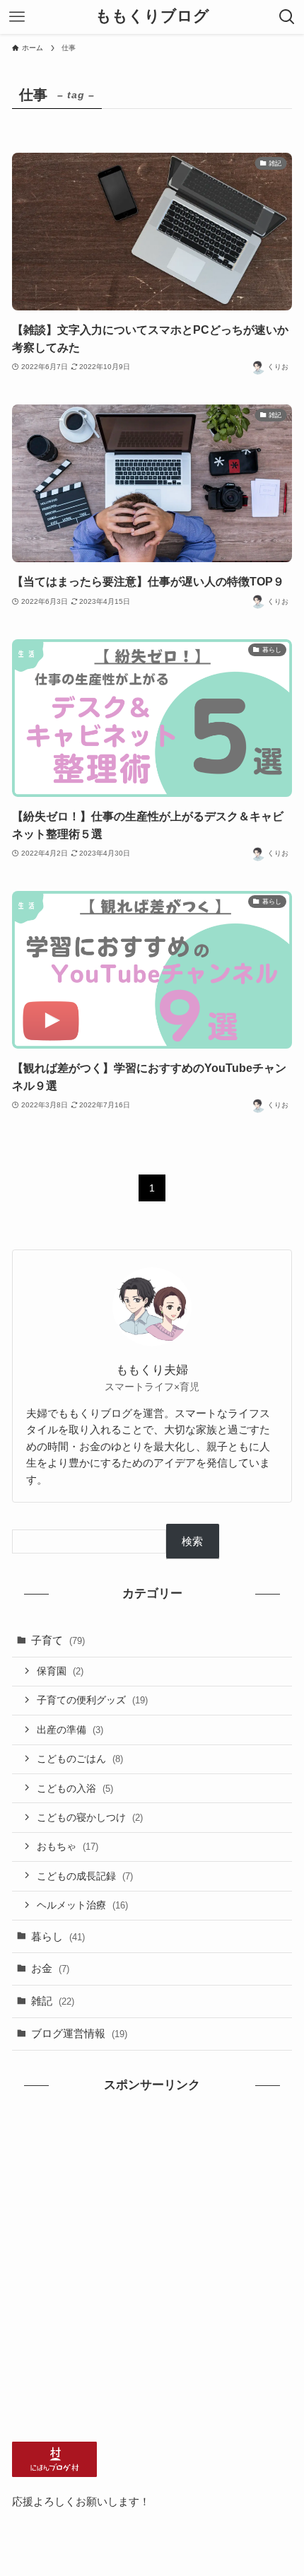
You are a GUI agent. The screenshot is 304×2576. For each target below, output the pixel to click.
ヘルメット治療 (82, 1905)
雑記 (53, 2001)
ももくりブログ (152, 17)
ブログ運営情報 (79, 2033)
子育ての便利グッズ (92, 1700)
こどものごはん (80, 1759)
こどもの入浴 (75, 1788)
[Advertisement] (152, 2268)
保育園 (60, 1671)
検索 (192, 1541)
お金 (50, 1968)
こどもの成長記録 (85, 1876)
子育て (58, 1640)
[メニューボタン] (17, 17)
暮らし (58, 1936)
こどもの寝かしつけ (90, 1817)
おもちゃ (68, 1846)
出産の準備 (70, 1730)
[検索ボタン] (287, 17)
